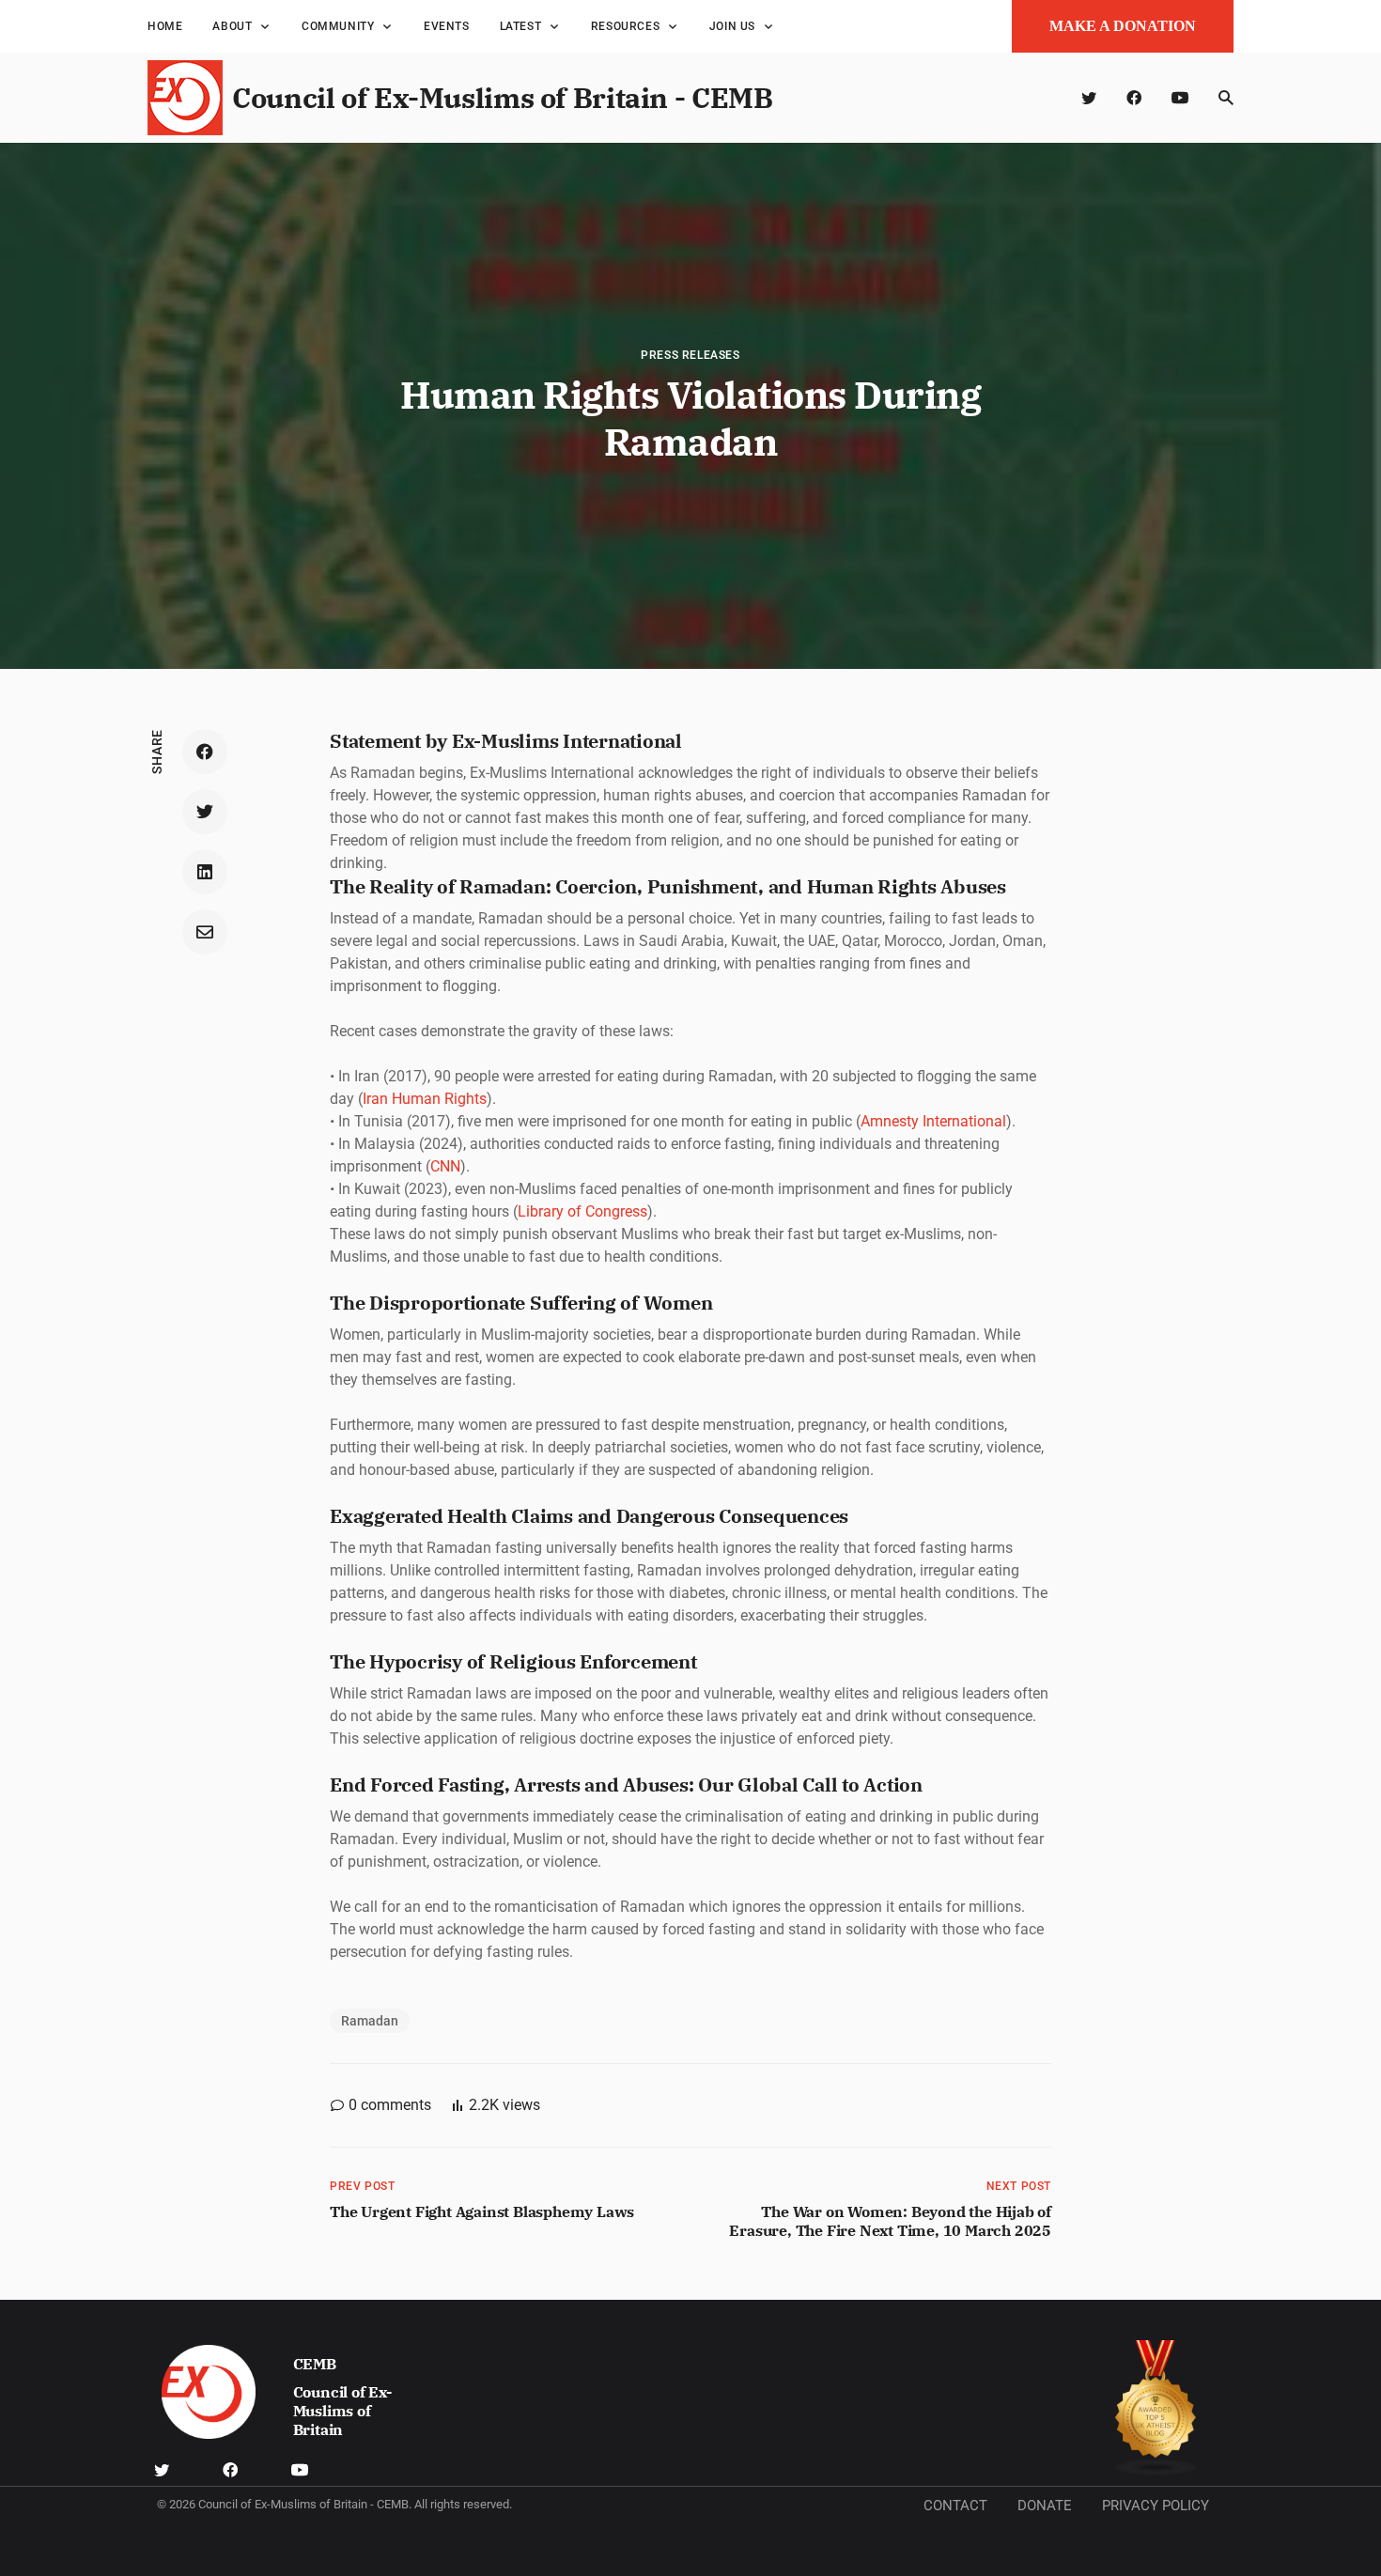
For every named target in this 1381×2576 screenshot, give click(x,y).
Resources (625, 26)
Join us (732, 26)
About (232, 26)
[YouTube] (1180, 98)
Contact (955, 2506)
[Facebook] (1134, 98)
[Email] (205, 932)
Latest (521, 26)
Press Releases (690, 355)
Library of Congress (582, 1211)
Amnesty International (933, 1121)
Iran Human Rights (425, 1099)
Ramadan (370, 2021)
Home (165, 26)
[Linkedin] (205, 872)
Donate (1045, 2506)
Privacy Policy (1156, 2506)
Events (447, 26)
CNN (445, 1166)
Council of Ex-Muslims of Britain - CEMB (502, 97)
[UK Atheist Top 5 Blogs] (1156, 2408)
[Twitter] (1089, 98)
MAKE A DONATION (1123, 26)
